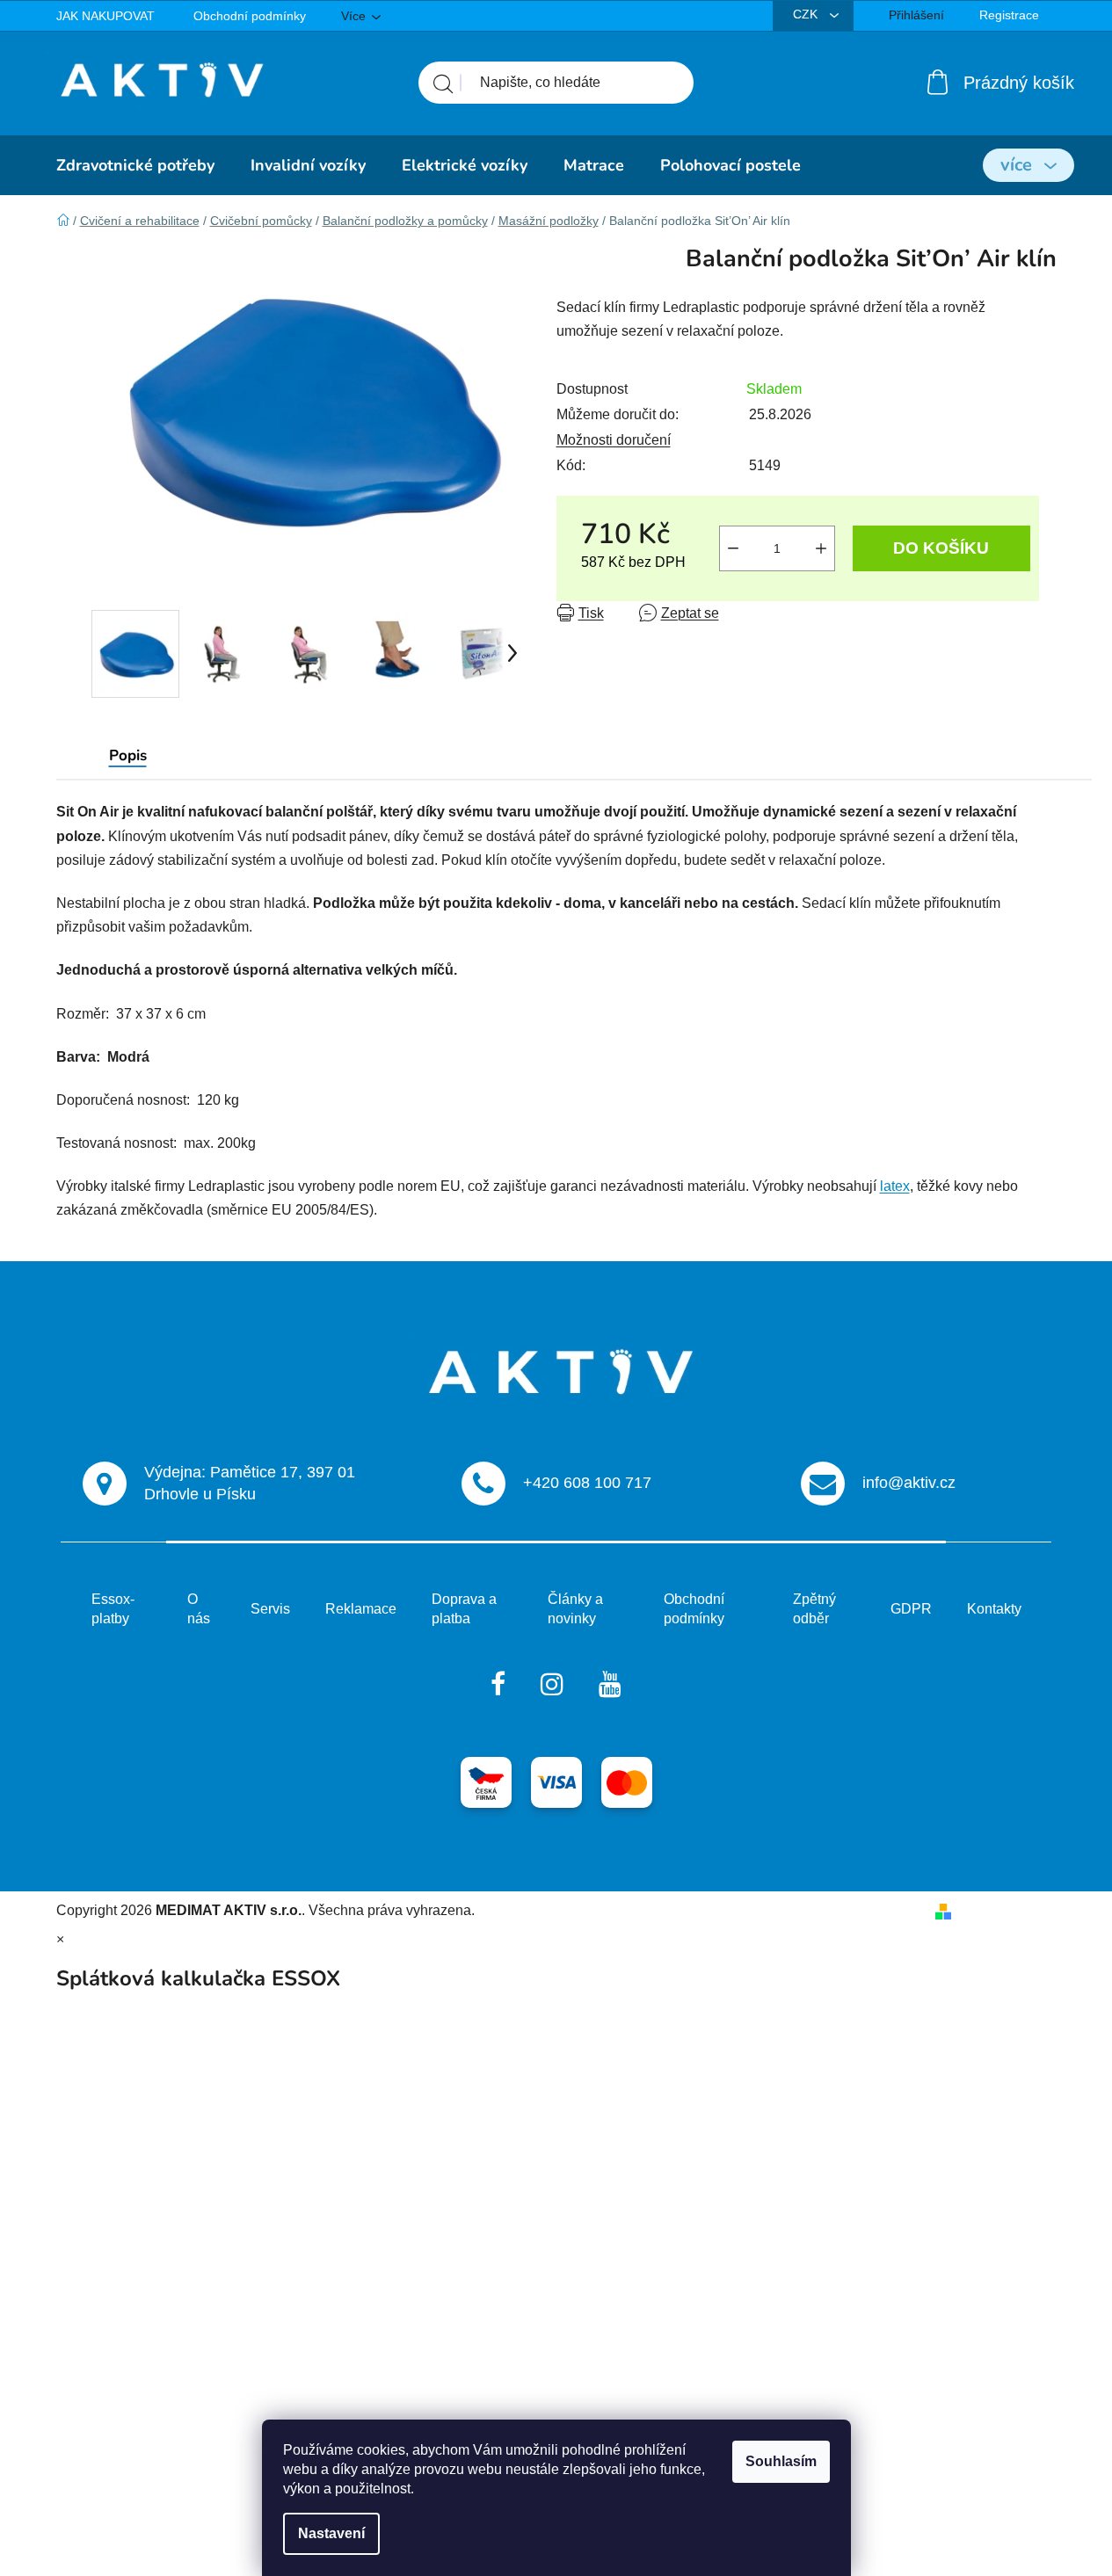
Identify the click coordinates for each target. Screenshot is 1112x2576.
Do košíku (941, 548)
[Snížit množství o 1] (733, 548)
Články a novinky (575, 1609)
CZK (807, 14)
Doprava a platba (464, 1609)
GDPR (911, 1609)
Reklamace (361, 1609)
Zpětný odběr (814, 1609)
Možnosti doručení (614, 440)
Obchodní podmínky (250, 16)
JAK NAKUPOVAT (105, 16)
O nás (199, 1609)
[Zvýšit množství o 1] (821, 548)
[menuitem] (135, 165)
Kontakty (994, 1609)
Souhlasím (781, 2461)
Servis (270, 1609)
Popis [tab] (128, 755)
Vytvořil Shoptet (1008, 1910)
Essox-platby (113, 1609)
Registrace (1009, 15)
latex (895, 1186)
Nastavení (331, 2533)
